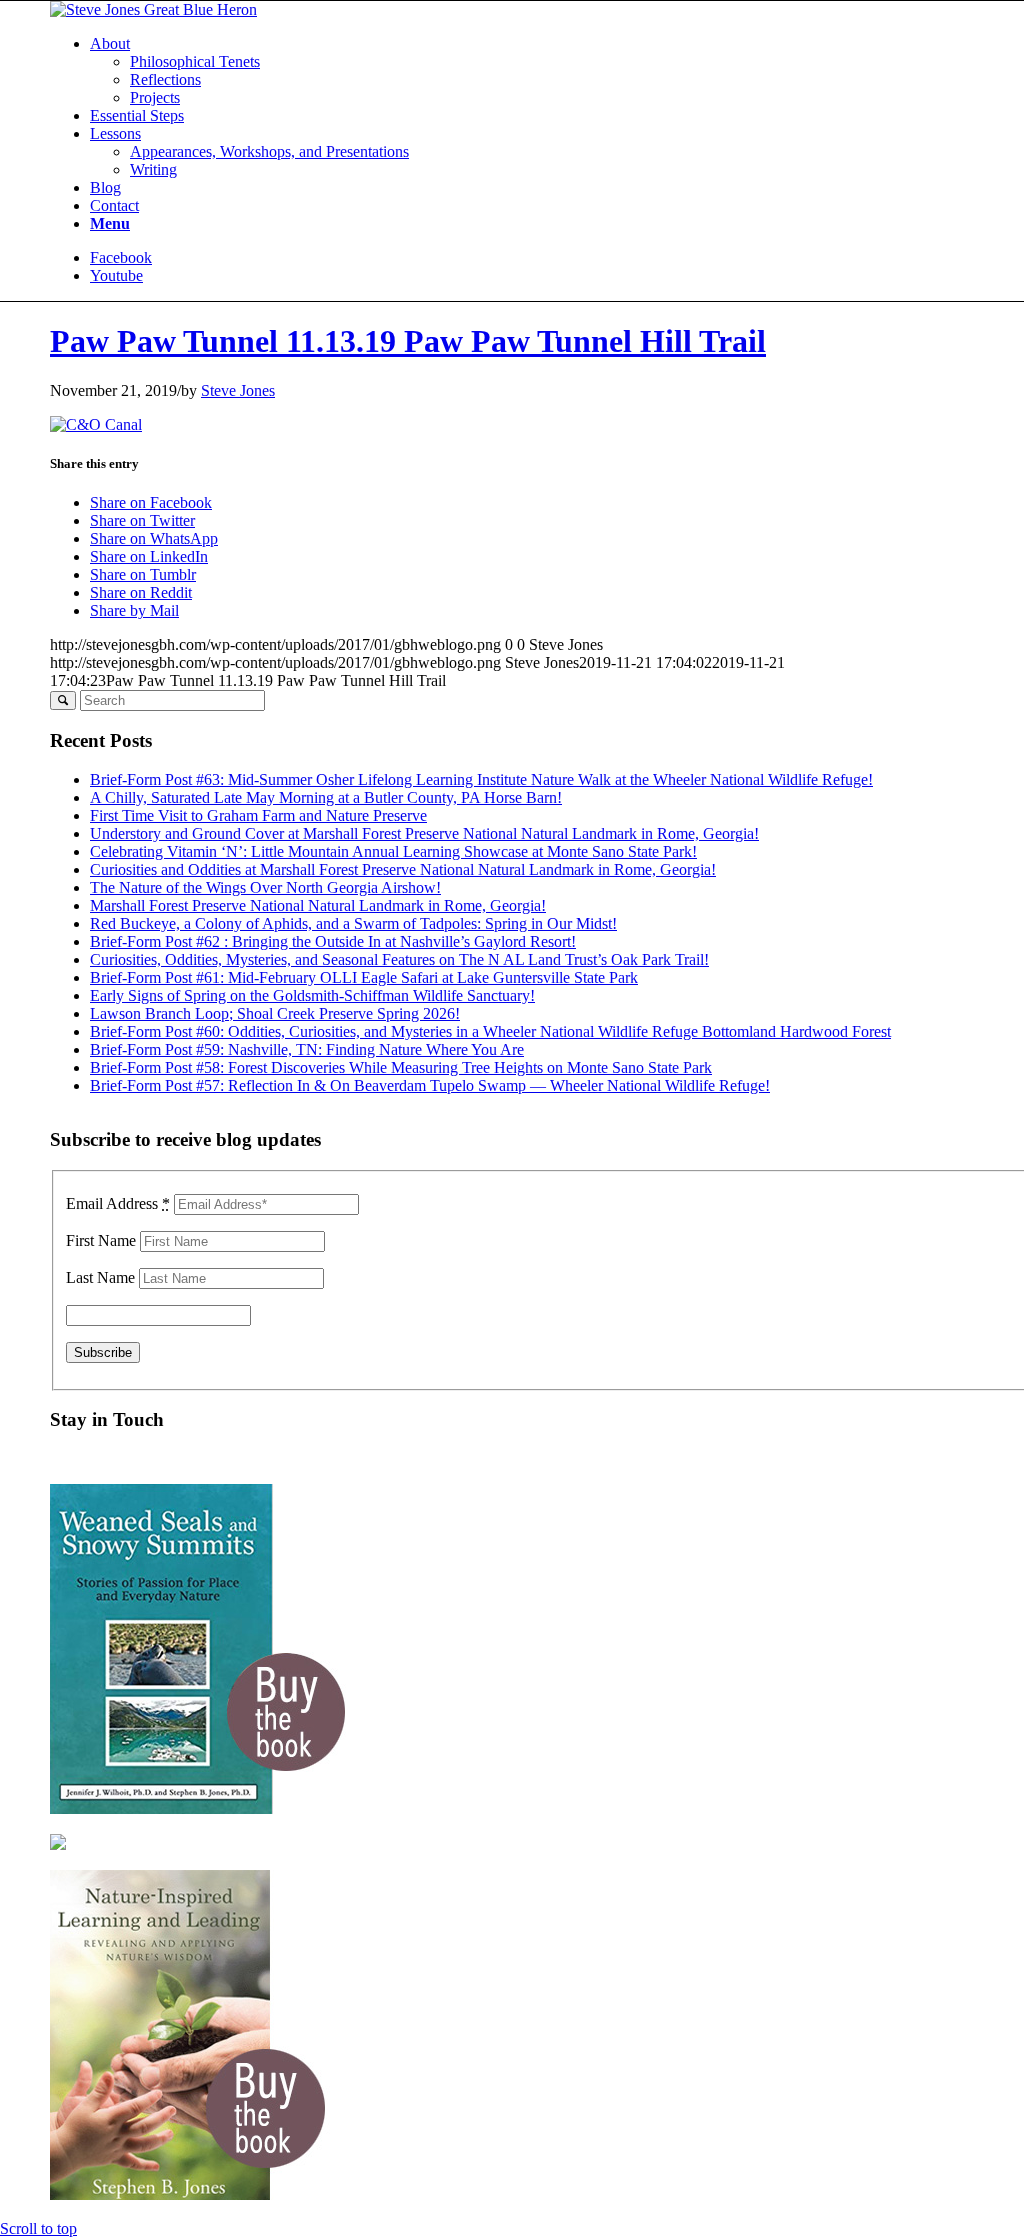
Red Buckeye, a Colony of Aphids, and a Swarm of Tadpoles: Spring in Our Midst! (353, 923)
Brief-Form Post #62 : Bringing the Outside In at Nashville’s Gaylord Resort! (333, 941)
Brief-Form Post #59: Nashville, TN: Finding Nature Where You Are (307, 1049)
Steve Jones (238, 390)
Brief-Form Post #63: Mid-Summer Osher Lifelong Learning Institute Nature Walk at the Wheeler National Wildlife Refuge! (481, 779)
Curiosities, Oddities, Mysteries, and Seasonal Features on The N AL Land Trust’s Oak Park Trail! (399, 959)
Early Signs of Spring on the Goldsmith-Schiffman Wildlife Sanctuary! (312, 995)
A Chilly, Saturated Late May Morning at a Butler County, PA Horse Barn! (326, 797)
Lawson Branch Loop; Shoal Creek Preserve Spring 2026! (275, 1013)
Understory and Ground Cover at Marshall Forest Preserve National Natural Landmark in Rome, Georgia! (424, 833)
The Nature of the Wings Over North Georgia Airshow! (265, 887)
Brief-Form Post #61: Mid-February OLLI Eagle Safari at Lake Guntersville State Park (364, 977)
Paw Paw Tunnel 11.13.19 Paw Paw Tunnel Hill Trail (408, 341)
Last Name (100, 1277)
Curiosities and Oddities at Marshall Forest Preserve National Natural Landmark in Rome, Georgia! (403, 869)
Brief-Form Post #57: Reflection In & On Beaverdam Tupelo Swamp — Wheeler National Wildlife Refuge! (430, 1085)
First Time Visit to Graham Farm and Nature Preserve (258, 815)
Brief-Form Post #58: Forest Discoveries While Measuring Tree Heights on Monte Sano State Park (401, 1067)
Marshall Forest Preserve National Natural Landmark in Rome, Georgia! (318, 905)
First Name (101, 1240)
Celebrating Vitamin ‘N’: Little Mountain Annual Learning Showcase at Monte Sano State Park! (393, 851)
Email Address (118, 1203)
